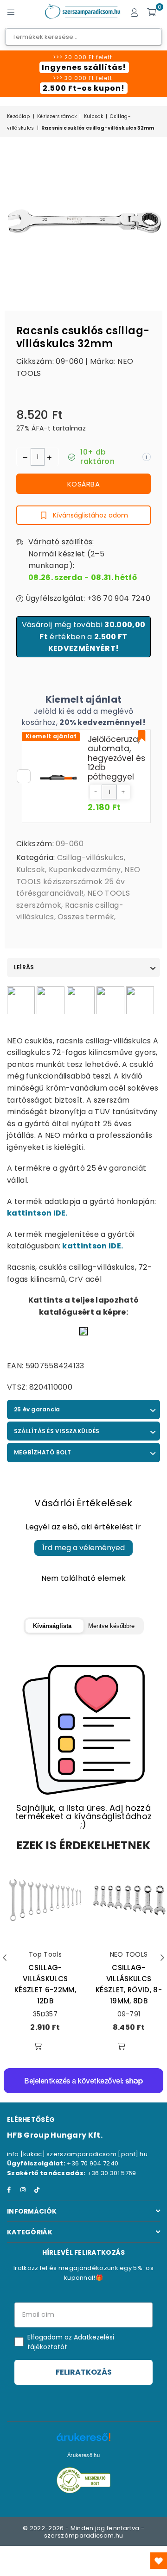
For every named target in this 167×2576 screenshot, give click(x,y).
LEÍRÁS (24, 967)
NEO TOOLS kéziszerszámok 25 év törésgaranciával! (78, 881)
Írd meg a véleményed (83, 1548)
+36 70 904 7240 (93, 2163)
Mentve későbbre (111, 1626)
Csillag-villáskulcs (90, 858)
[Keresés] (28, 12)
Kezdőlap (19, 116)
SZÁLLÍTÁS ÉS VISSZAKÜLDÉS (57, 1431)
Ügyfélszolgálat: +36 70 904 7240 (87, 598)
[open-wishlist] (159, 2561)
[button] (96, 792)
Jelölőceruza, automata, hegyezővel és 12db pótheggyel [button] (116, 758)
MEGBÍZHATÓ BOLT (43, 1452)
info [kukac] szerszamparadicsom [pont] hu (77, 2154)
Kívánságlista (52, 1626)
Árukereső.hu (83, 2455)
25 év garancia (37, 1409)
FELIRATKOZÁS (84, 2372)
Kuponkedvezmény (85, 870)
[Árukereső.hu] (83, 2442)
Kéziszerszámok (57, 116)
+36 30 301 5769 (112, 2173)
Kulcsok (93, 116)
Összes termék (86, 917)
